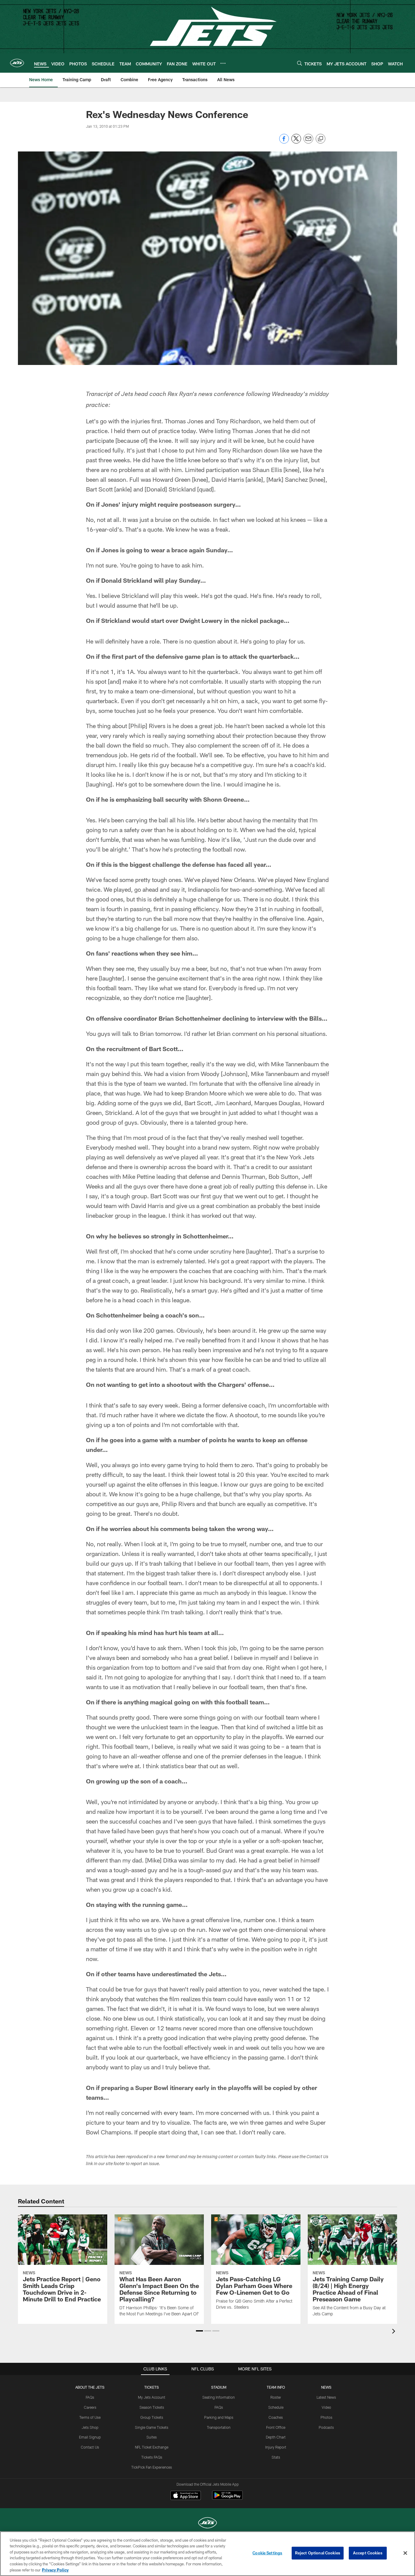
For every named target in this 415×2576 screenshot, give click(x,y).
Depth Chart (276, 2437)
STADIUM (219, 2387)
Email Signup (90, 2437)
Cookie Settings (267, 2553)
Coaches (276, 2417)
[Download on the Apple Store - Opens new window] (186, 2496)
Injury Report (276, 2447)
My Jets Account (152, 2397)
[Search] (300, 63)
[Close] (405, 2553)
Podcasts (326, 2427)
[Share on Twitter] (296, 142)
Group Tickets (152, 2417)
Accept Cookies (368, 2553)
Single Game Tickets (152, 2427)
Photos (326, 2417)
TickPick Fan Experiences (152, 2467)
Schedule (276, 2407)
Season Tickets (152, 2407)
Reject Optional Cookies (318, 2553)
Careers (90, 2407)
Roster (276, 2397)
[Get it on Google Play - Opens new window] (227, 2498)
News (326, 2387)
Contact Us (90, 2447)
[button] (199, 2331)
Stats (276, 2457)
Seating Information (219, 2397)
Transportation (219, 2427)
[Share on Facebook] (284, 142)
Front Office (276, 2427)
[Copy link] (321, 139)
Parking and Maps (219, 2417)
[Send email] (308, 142)
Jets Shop (90, 2427)
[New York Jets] (207, 2524)
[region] (207, 2554)
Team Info (276, 2387)
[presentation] (395, 2332)
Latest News (326, 2397)
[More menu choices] (223, 63)
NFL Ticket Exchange (152, 2447)
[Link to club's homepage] (17, 63)
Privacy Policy (55, 2570)
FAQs (90, 2397)
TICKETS (152, 2387)
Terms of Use (90, 2417)
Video (326, 2407)
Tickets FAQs (152, 2457)
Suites (152, 2437)
